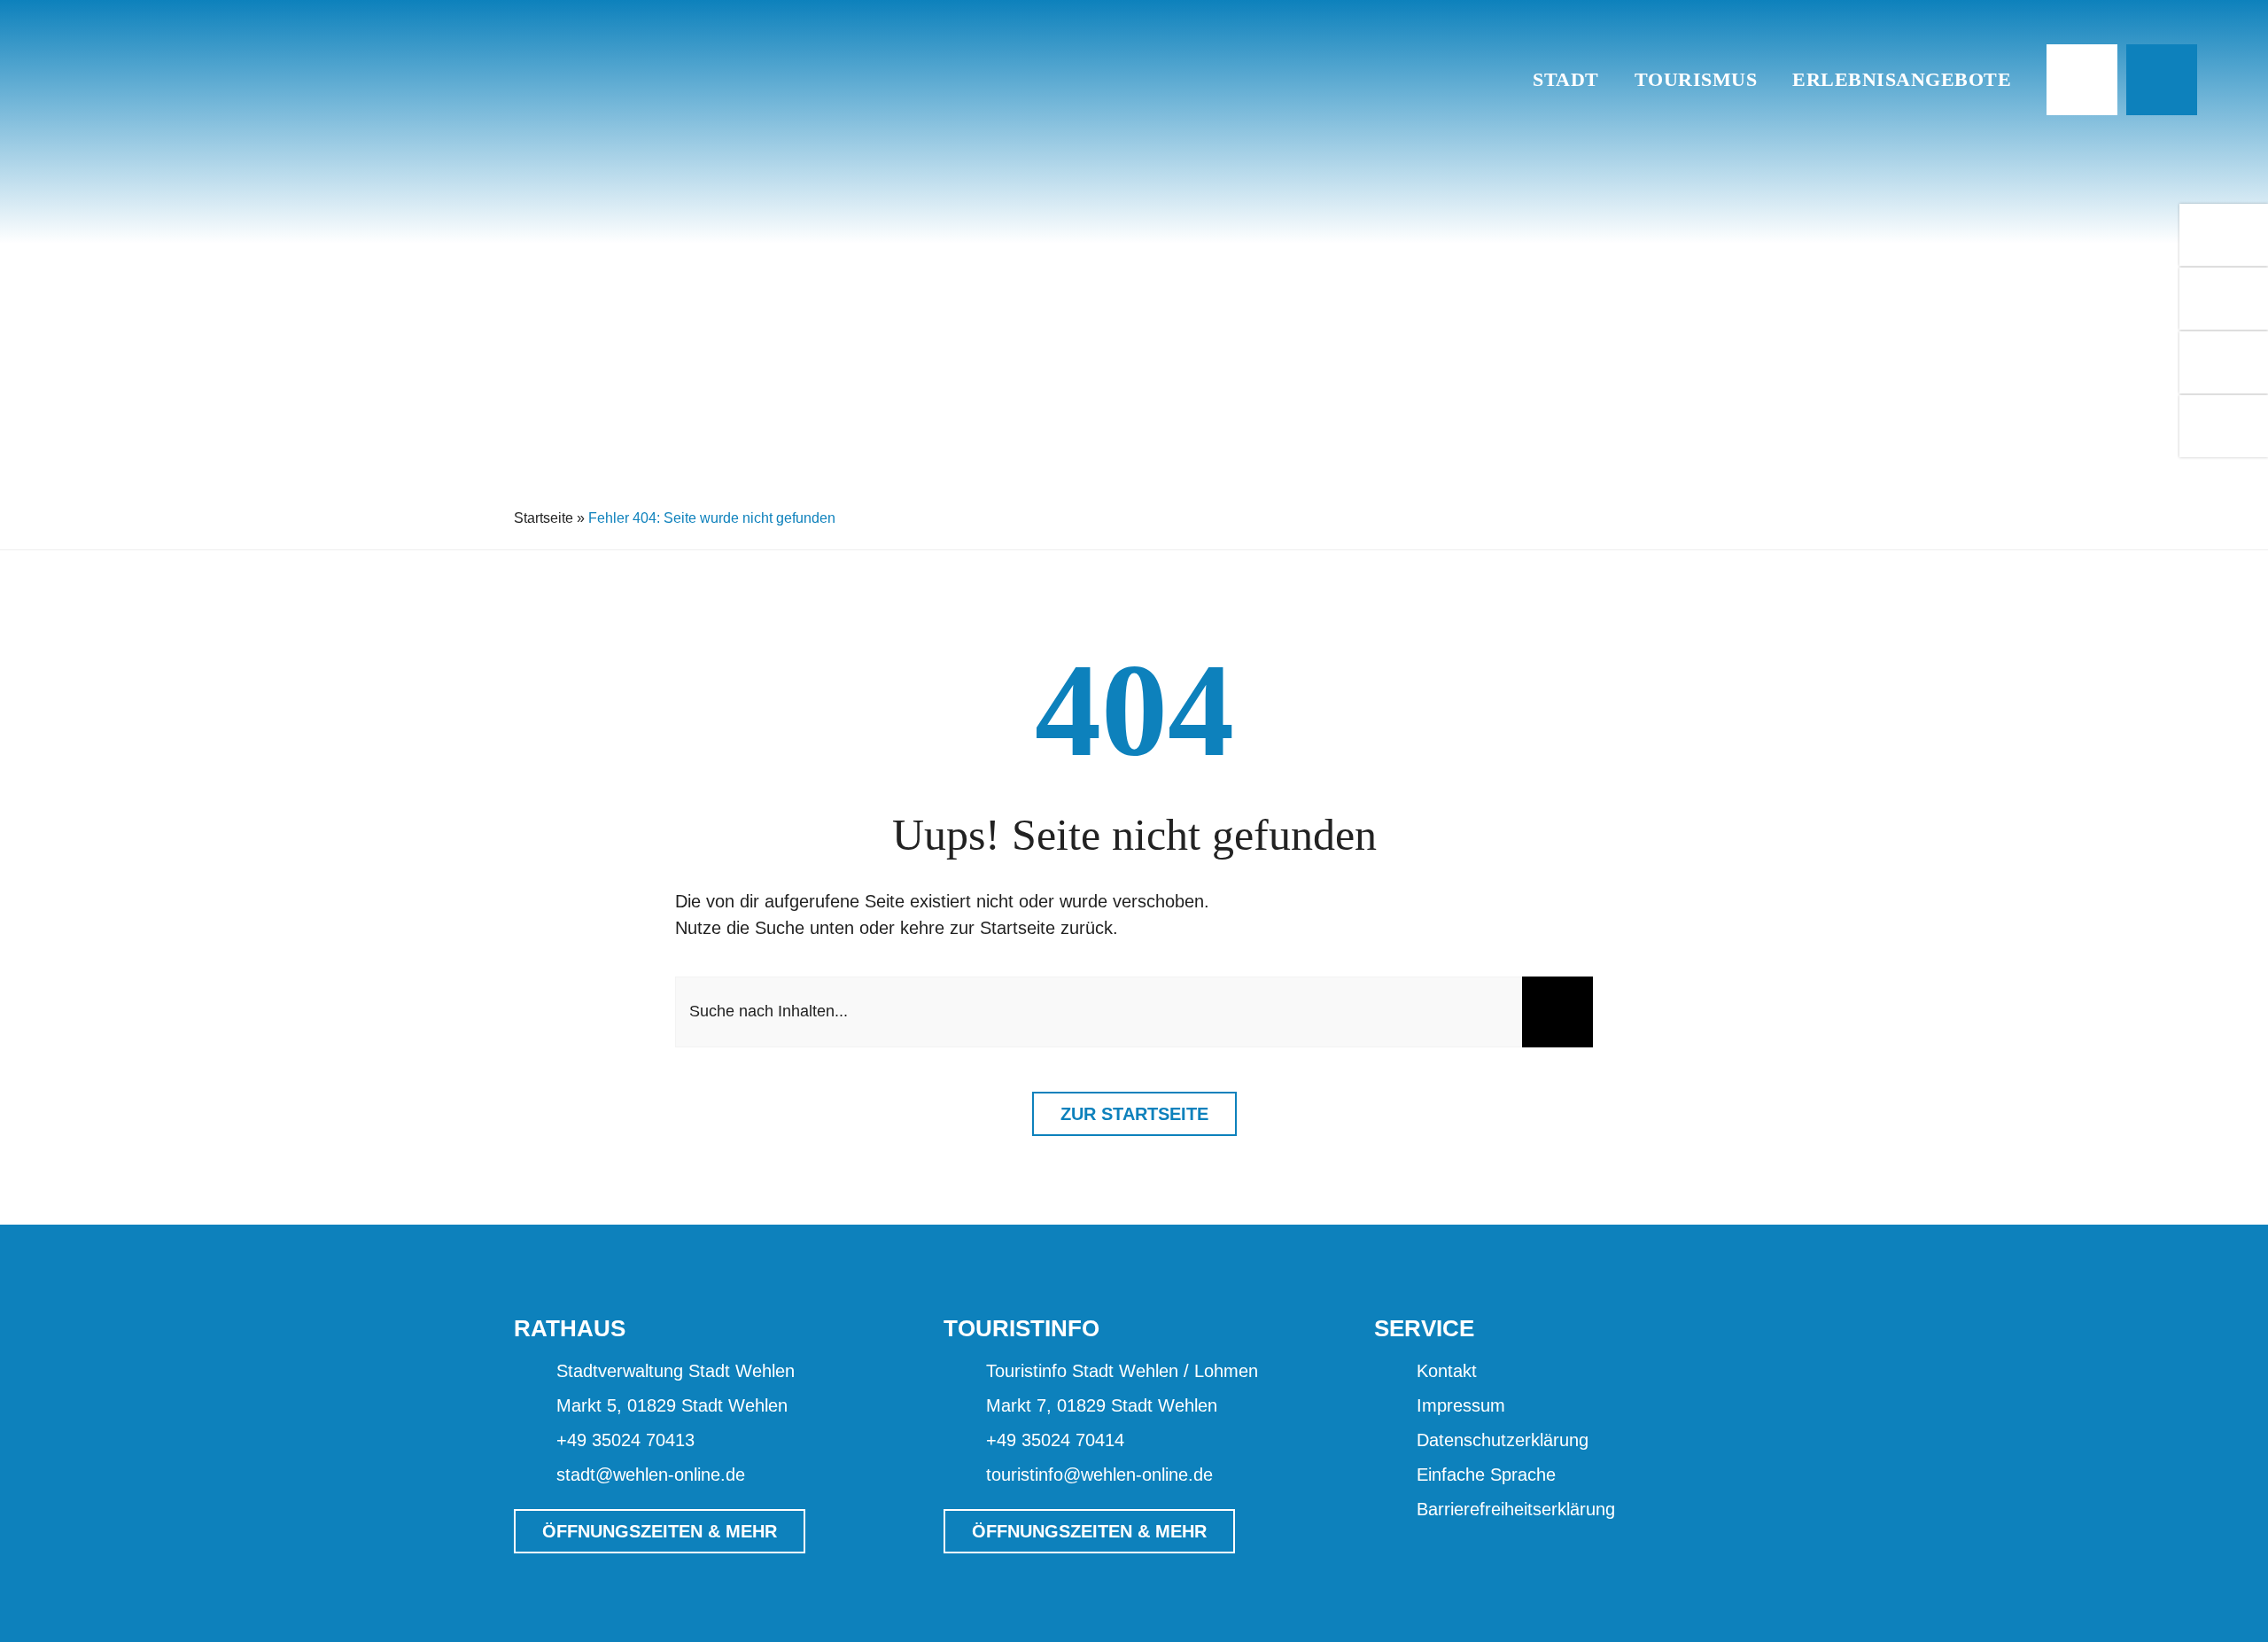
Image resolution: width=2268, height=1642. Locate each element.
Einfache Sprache (1486, 1475)
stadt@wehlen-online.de (651, 1475)
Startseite (544, 518)
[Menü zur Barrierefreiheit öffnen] (2082, 80)
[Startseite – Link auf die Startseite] (1489, 80)
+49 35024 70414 (1055, 1440)
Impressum (1461, 1405)
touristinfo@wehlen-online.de (1099, 1475)
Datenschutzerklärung (1503, 1440)
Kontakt (1447, 1371)
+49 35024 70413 (625, 1440)
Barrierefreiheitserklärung (1516, 1509)
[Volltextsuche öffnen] (2162, 80)
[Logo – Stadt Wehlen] (217, 30)
